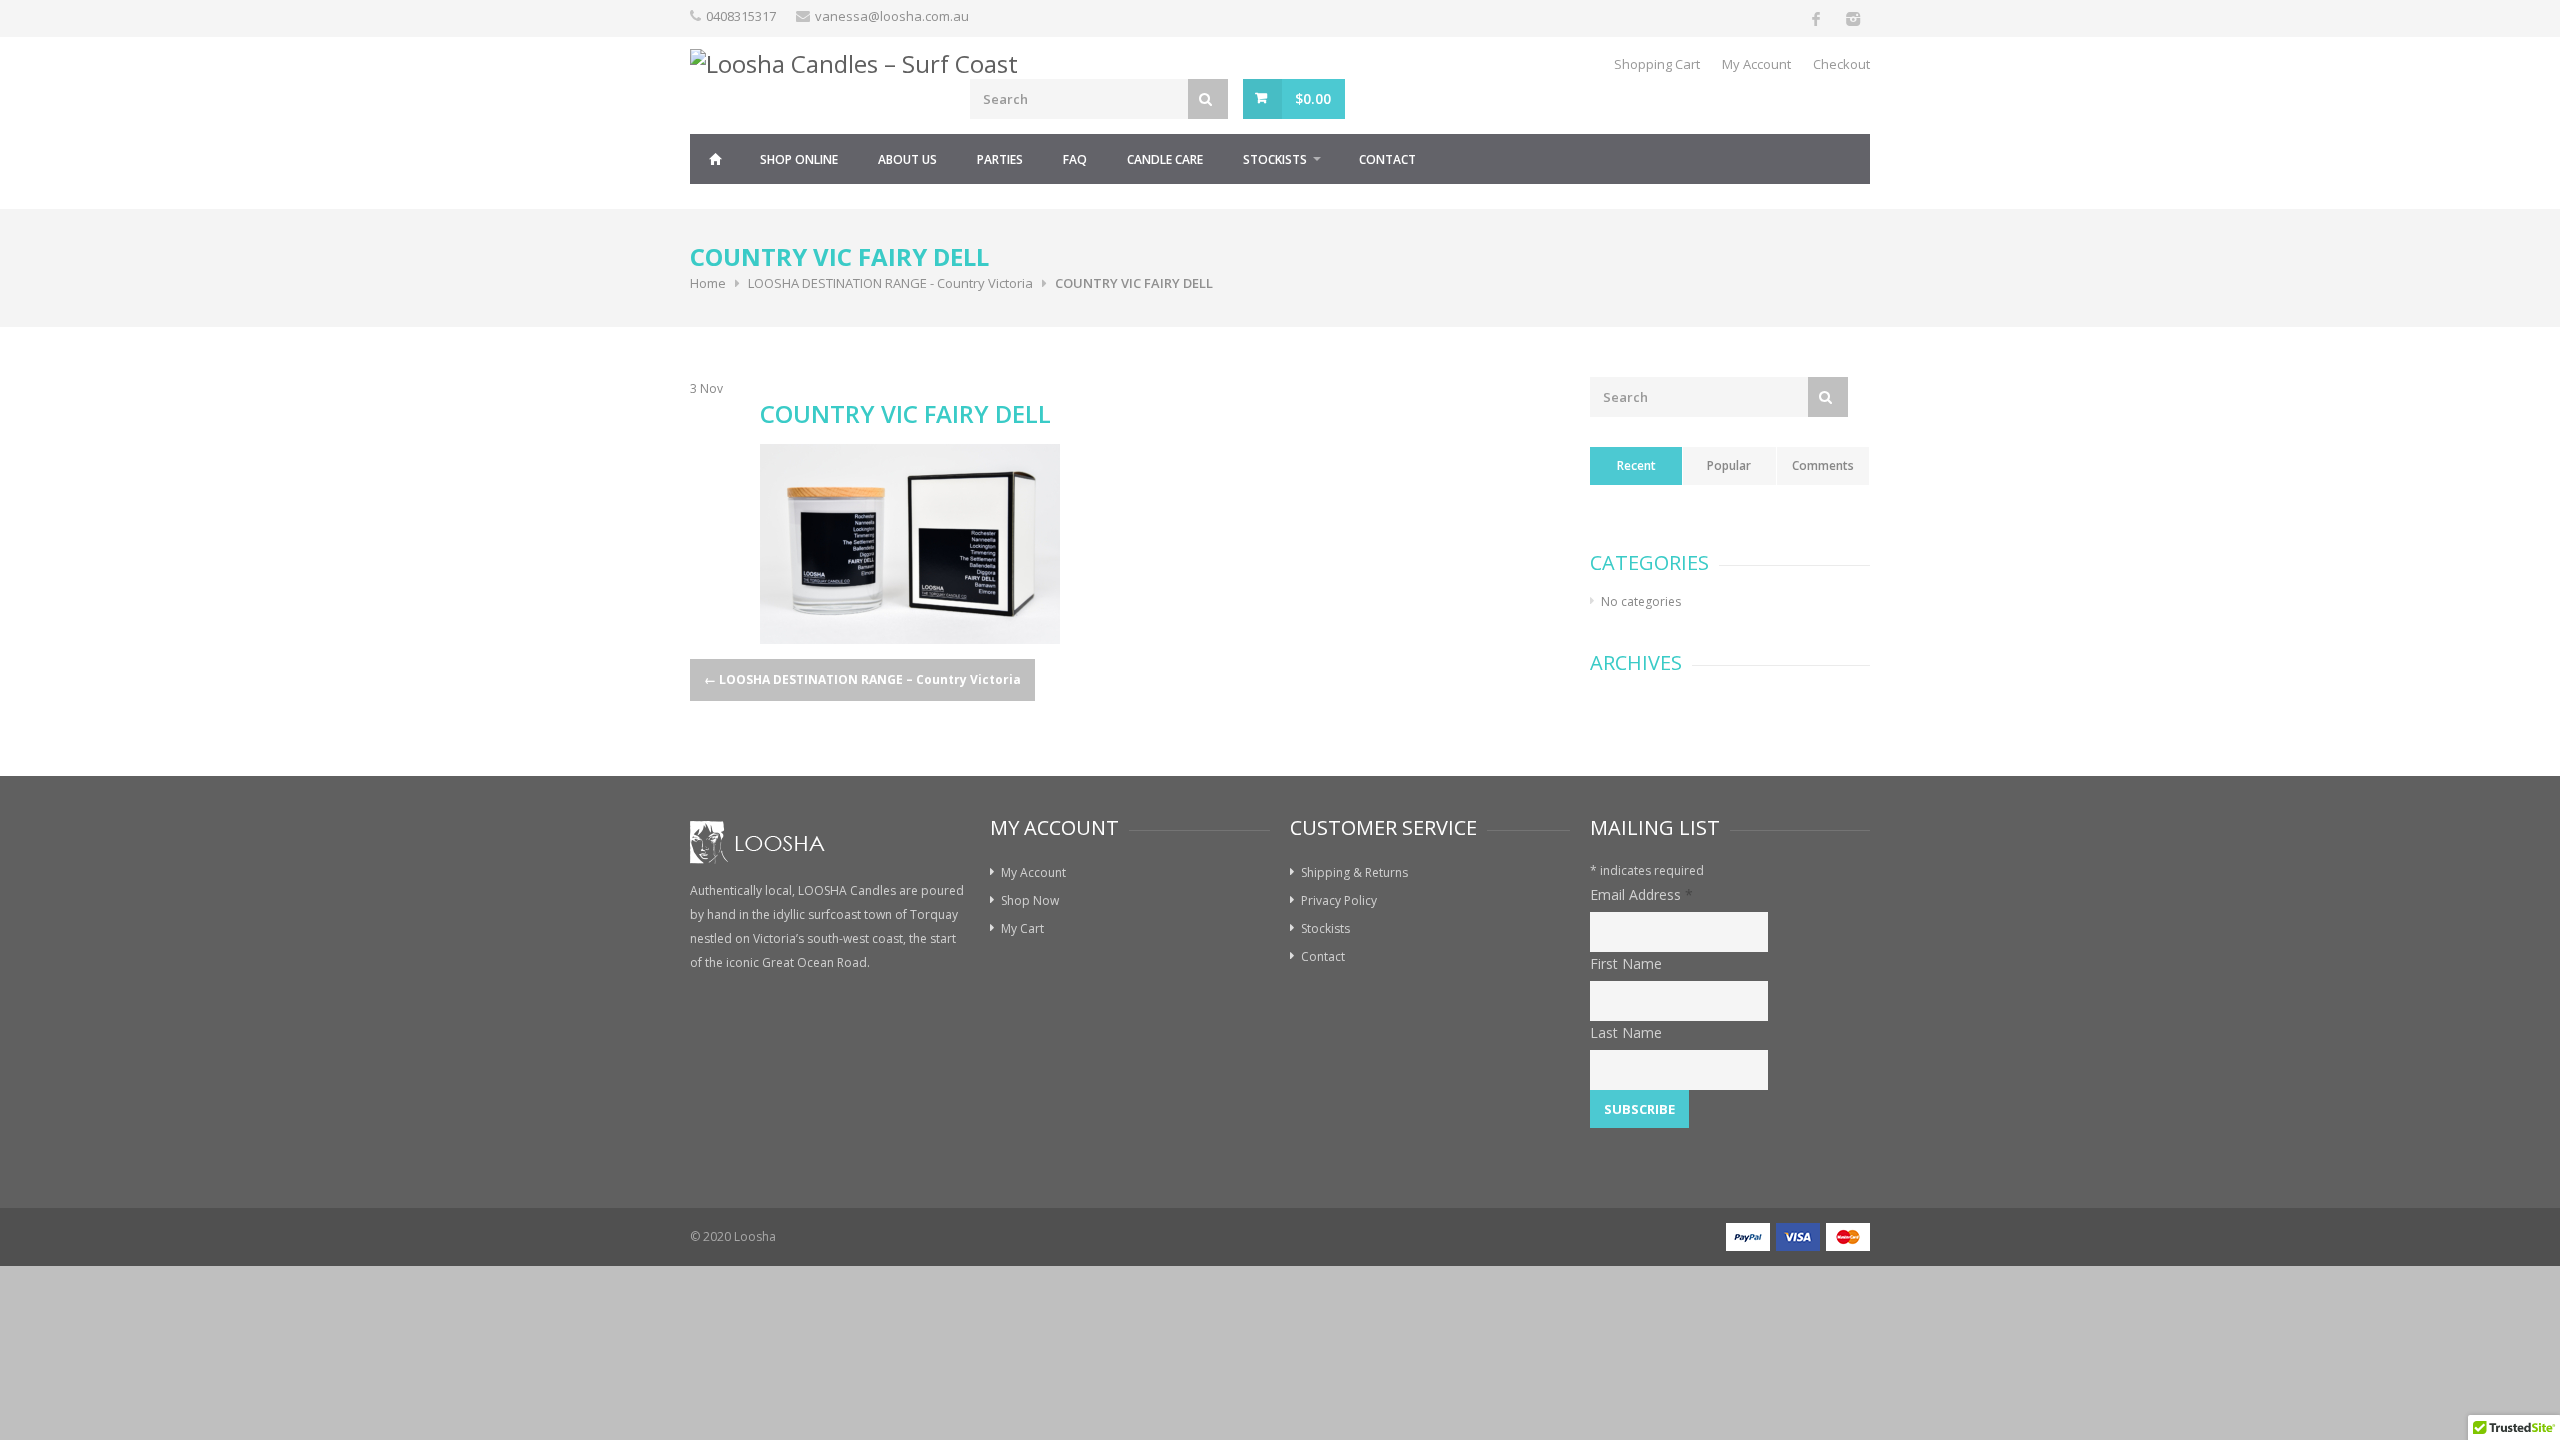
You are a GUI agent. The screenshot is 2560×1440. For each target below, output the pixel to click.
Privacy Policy (1339, 900)
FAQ (1075, 159)
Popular (1729, 465)
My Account (1756, 64)
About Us (907, 159)
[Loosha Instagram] (1852, 18)
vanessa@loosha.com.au (892, 16)
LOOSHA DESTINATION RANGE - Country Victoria (890, 283)
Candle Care (1165, 159)
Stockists (1275, 159)
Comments (1823, 465)
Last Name (1626, 1032)
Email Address (1641, 894)
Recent (1636, 465)
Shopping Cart (1657, 64)
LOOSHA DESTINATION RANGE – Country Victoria (862, 679)
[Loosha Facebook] (1816, 18)
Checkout (1841, 64)
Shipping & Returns (1354, 872)
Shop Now (1030, 900)
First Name (1626, 963)
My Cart (1022, 928)
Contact (1387, 159)
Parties (1000, 159)
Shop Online (799, 159)
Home (715, 159)
